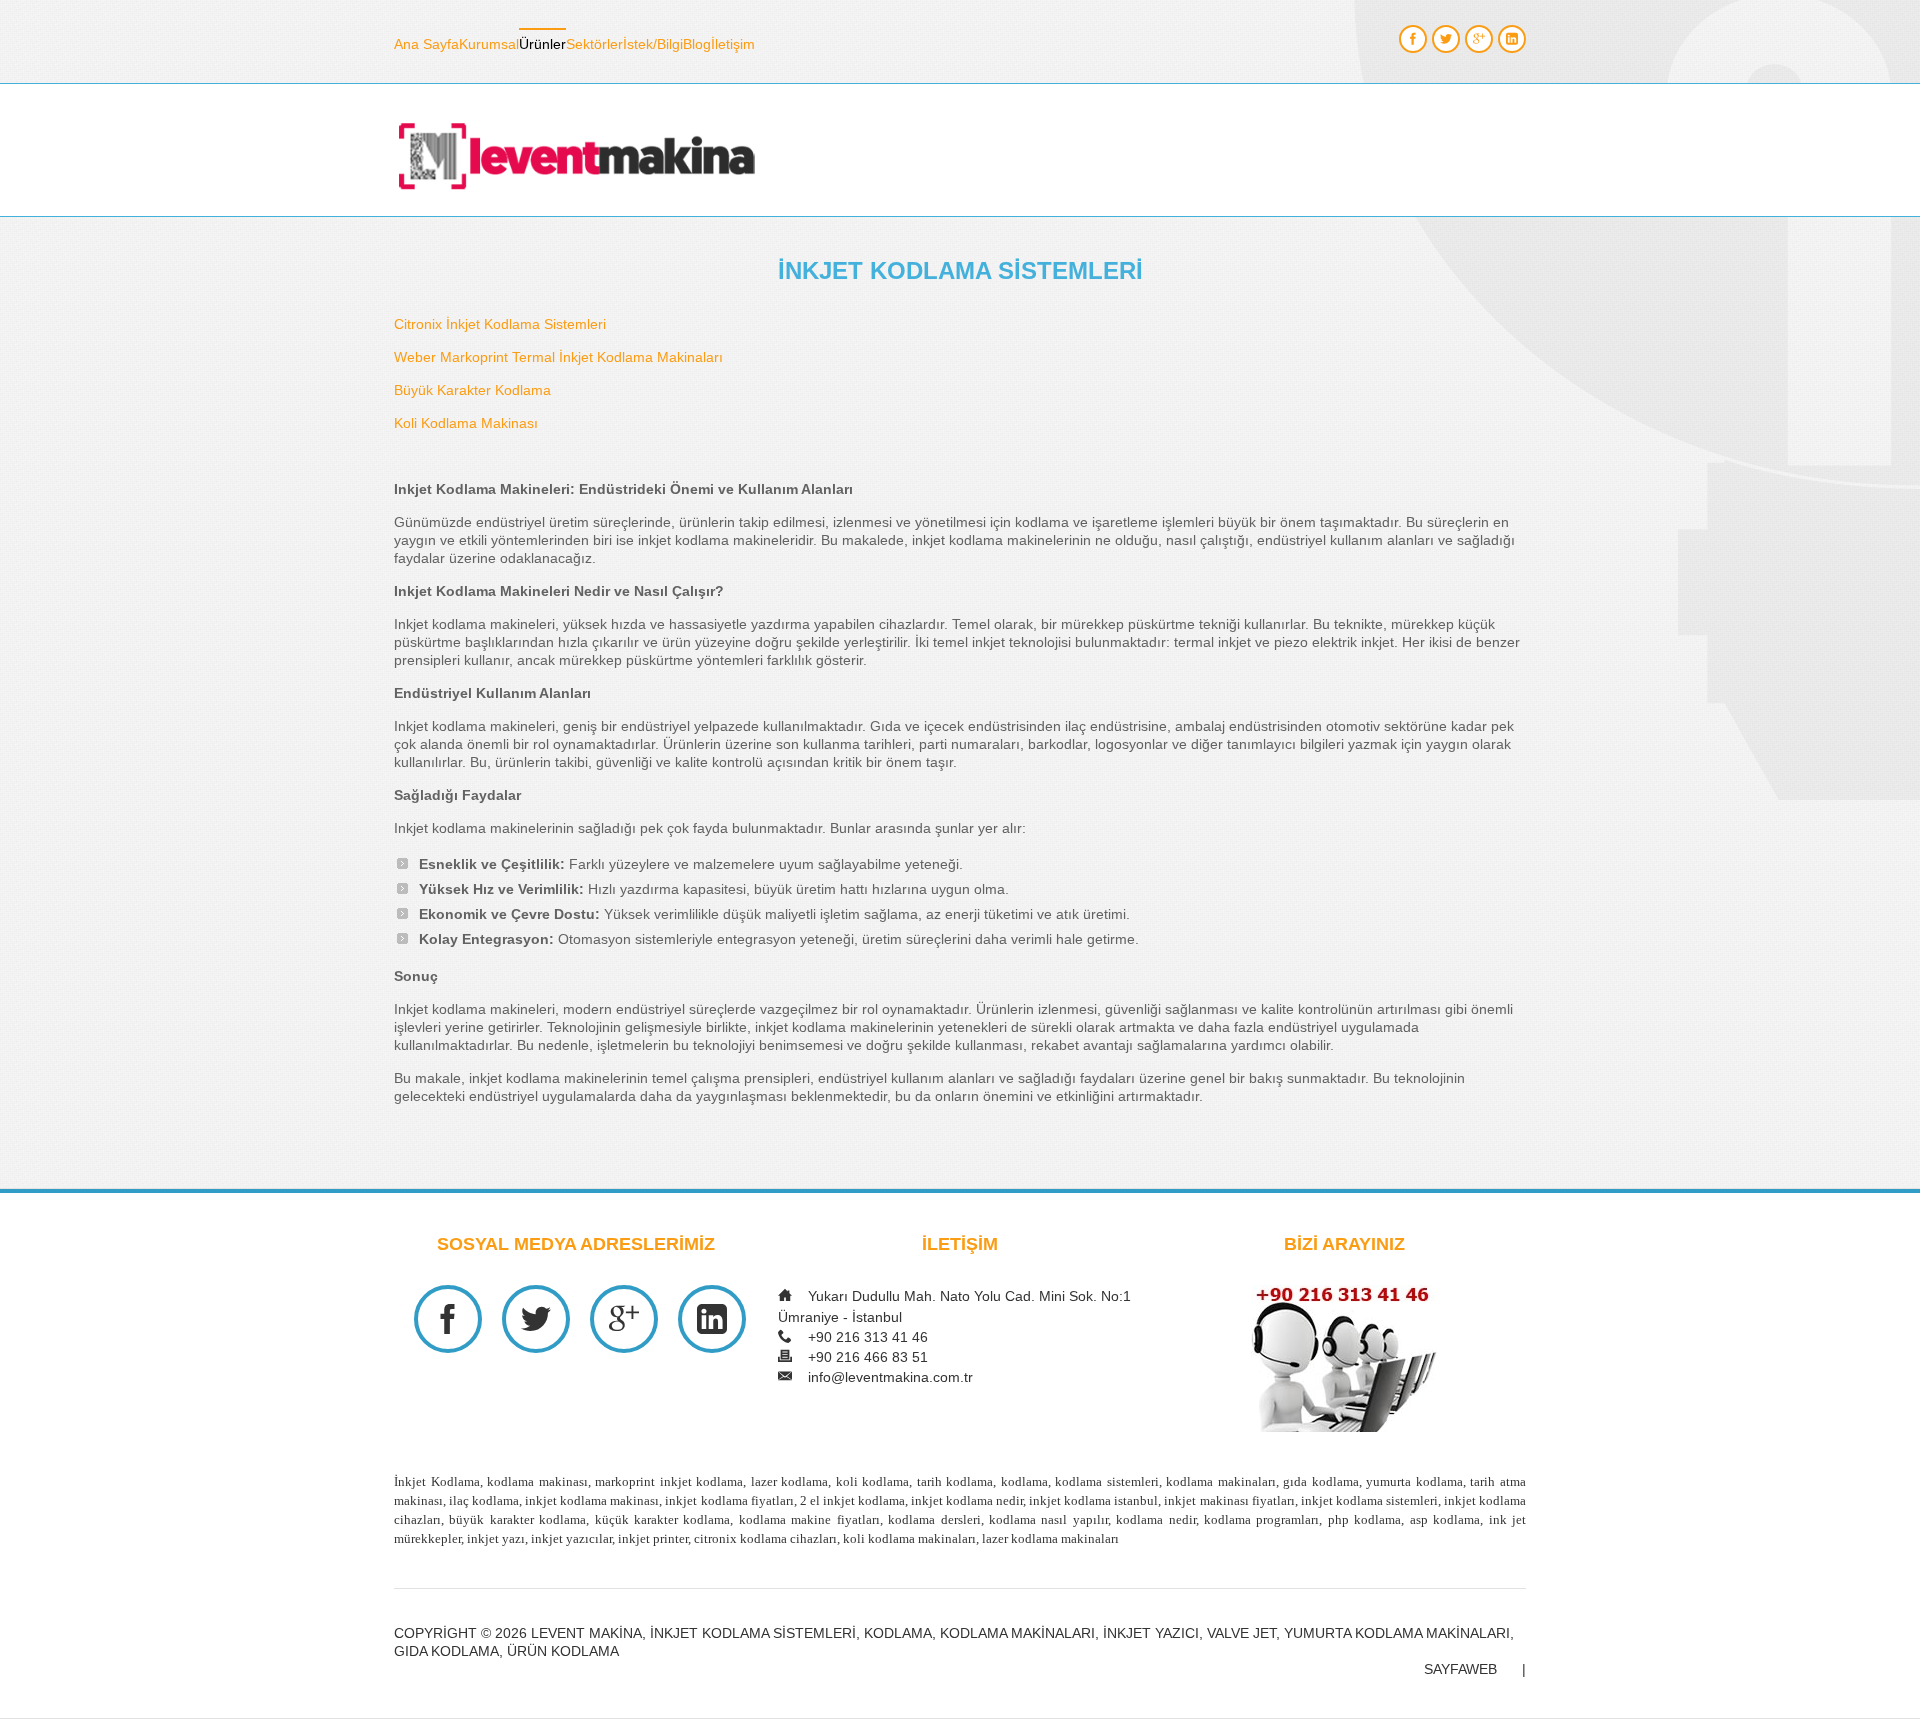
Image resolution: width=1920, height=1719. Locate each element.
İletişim (733, 44)
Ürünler (542, 44)
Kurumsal (489, 44)
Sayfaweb (1460, 1669)
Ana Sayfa (426, 44)
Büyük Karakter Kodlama (472, 390)
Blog (697, 44)
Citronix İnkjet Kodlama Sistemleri (500, 324)
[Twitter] (1446, 39)
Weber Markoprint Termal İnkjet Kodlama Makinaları (558, 357)
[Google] (1479, 39)
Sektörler (594, 44)
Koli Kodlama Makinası (466, 423)
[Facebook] (1413, 39)
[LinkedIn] (1512, 39)
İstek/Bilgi (653, 44)
